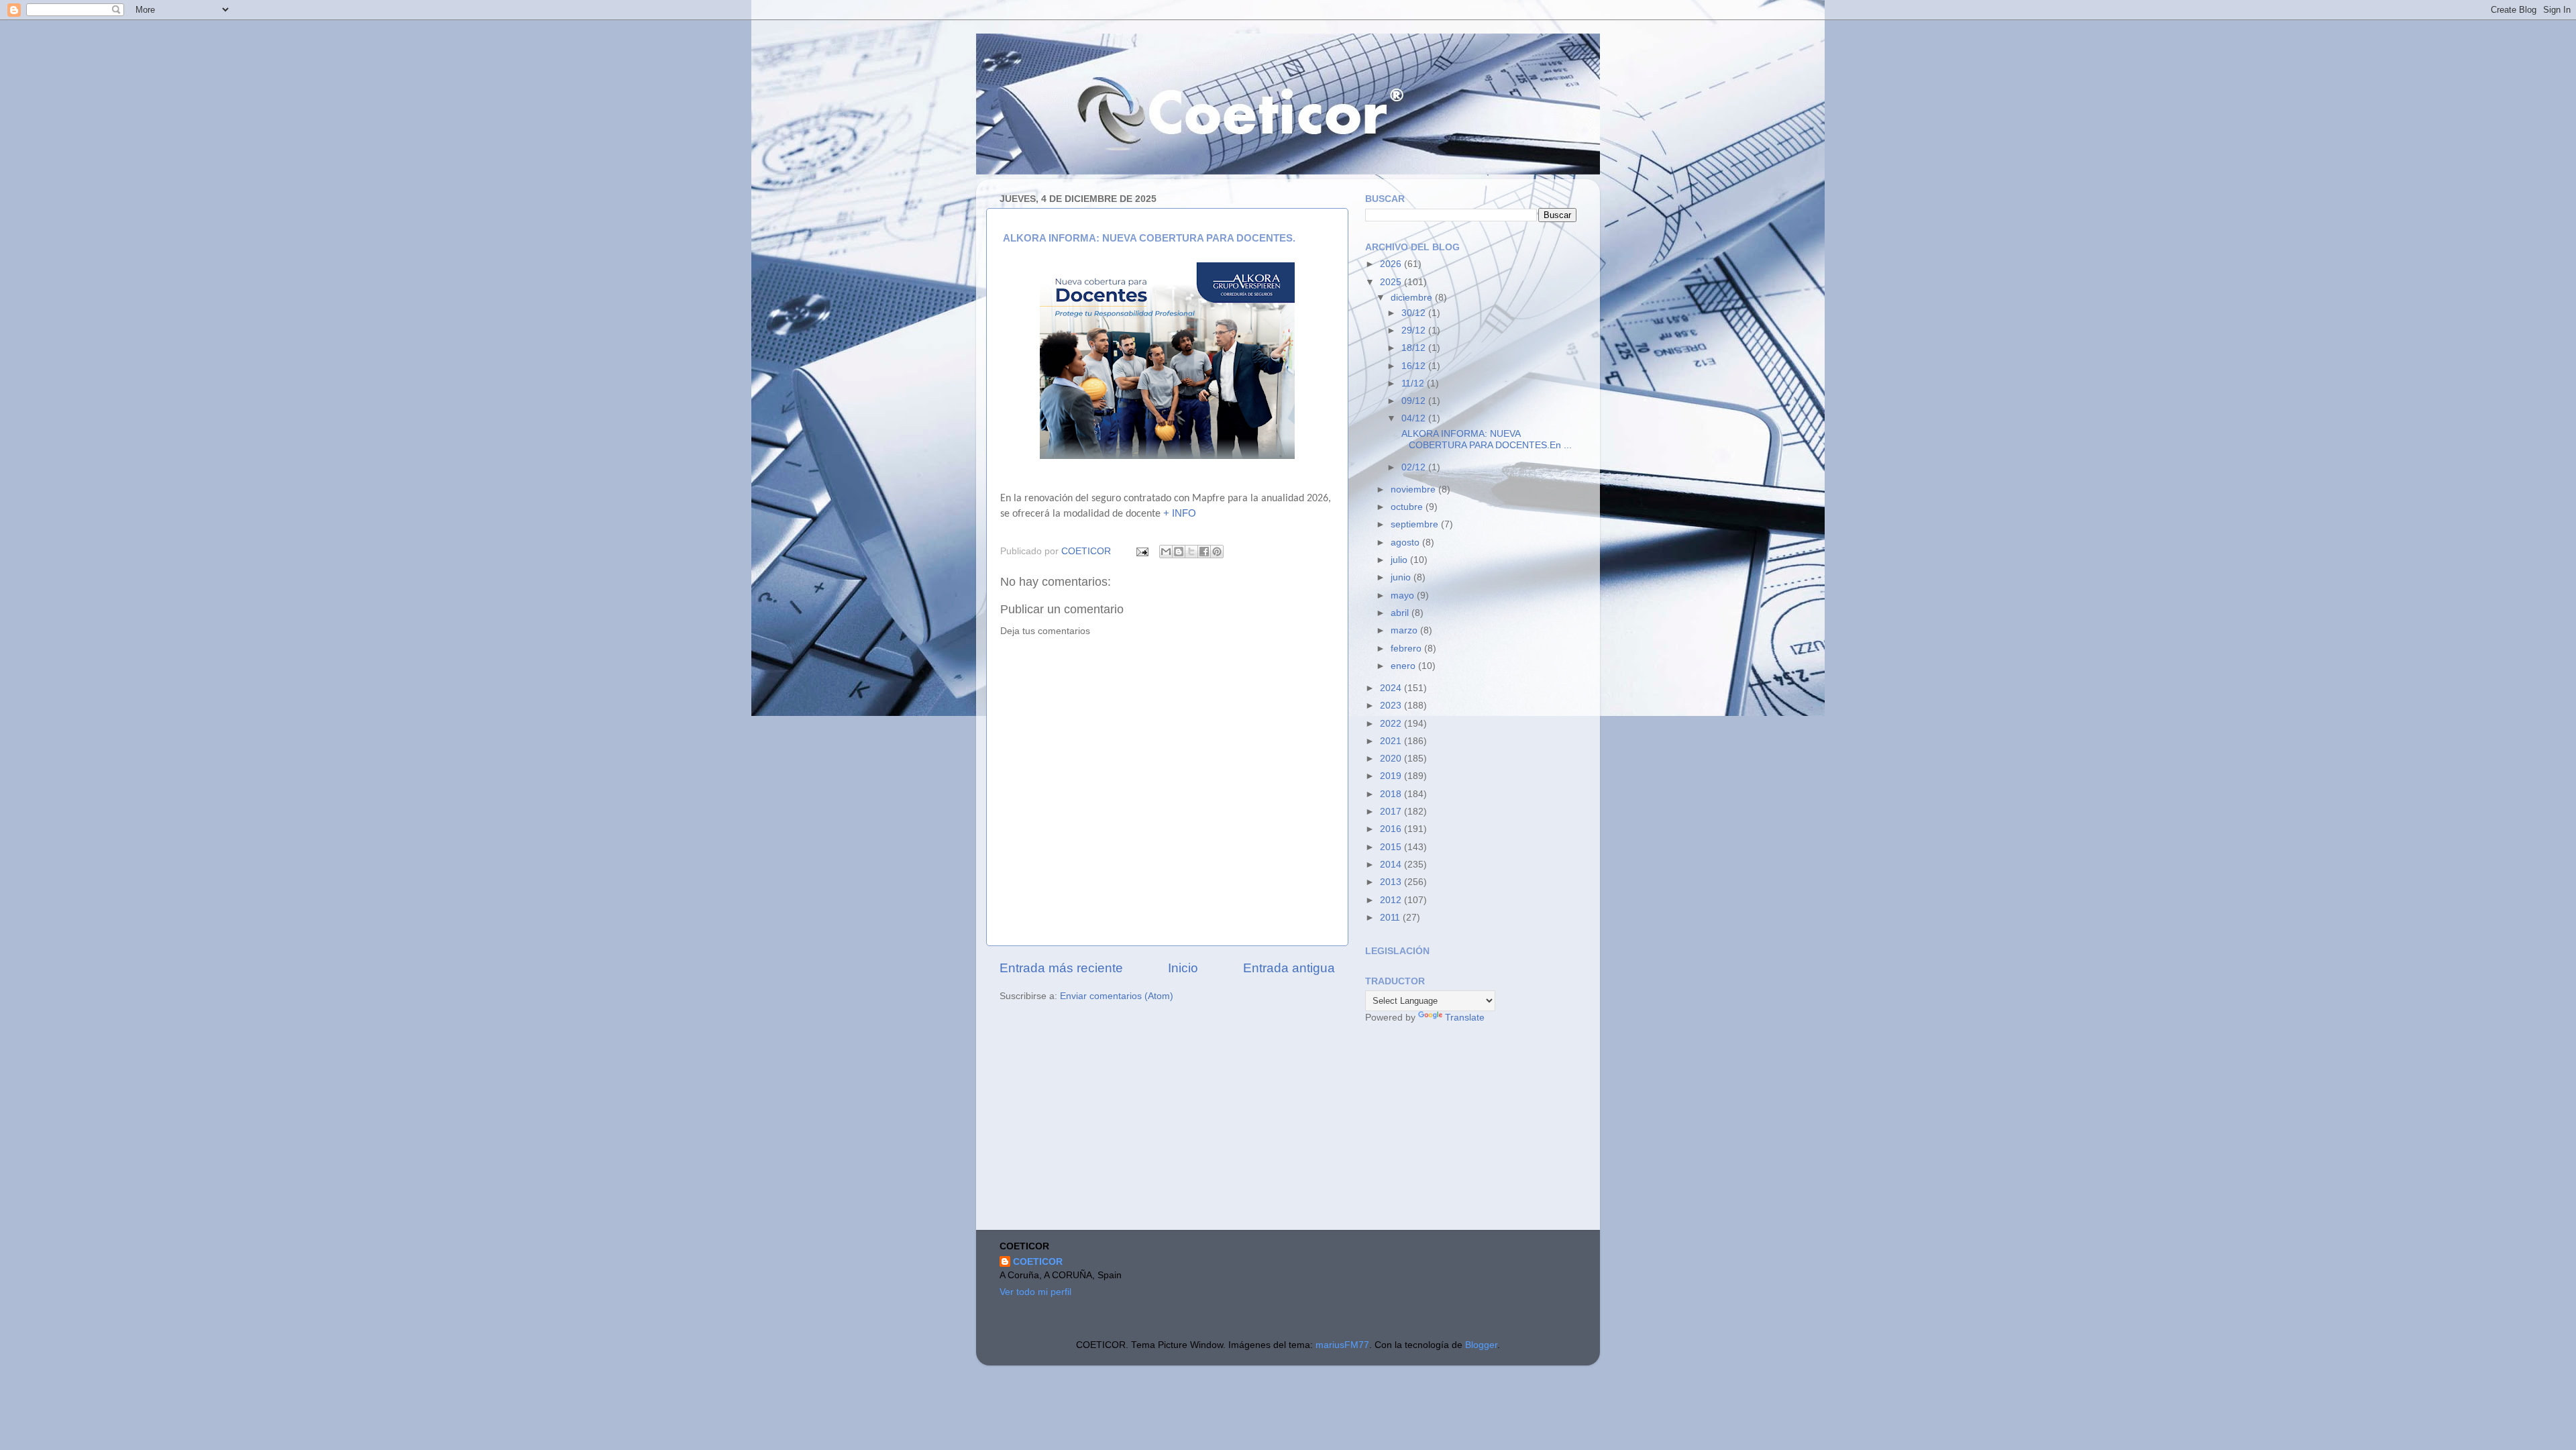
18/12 (1415, 348)
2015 (1392, 847)
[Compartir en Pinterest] (1217, 552)
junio (1402, 577)
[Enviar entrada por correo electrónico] (1141, 551)
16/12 (1415, 366)
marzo (1405, 630)
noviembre (1414, 489)
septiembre (1416, 524)
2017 (1392, 812)
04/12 (1415, 418)
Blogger (1481, 1345)
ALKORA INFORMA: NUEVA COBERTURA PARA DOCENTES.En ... (1485, 439)
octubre (1408, 507)
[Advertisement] (1466, 1129)
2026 (1392, 264)
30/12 (1415, 313)
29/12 (1415, 330)
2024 (1392, 688)
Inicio (1183, 968)
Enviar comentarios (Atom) (1117, 996)
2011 (1391, 918)
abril (1401, 613)
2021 (1392, 741)
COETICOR (1038, 1262)
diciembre (1413, 298)
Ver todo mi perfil (1035, 1292)
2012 (1392, 900)
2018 (1392, 794)
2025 (1392, 282)
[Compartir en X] (1191, 552)
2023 (1392, 706)
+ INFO (1180, 513)
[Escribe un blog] (1179, 552)
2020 (1392, 759)
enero (1404, 666)
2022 (1392, 724)
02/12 (1415, 467)
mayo (1404, 595)
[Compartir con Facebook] (1204, 552)
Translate (1465, 1018)
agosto (1406, 542)
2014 (1392, 865)
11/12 (1414, 383)
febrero (1407, 649)
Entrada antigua (1289, 968)
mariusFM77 (1342, 1345)
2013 (1392, 882)
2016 (1392, 829)
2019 (1392, 776)
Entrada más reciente (1061, 968)
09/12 (1415, 401)
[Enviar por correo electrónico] (1166, 552)
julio (1400, 560)
